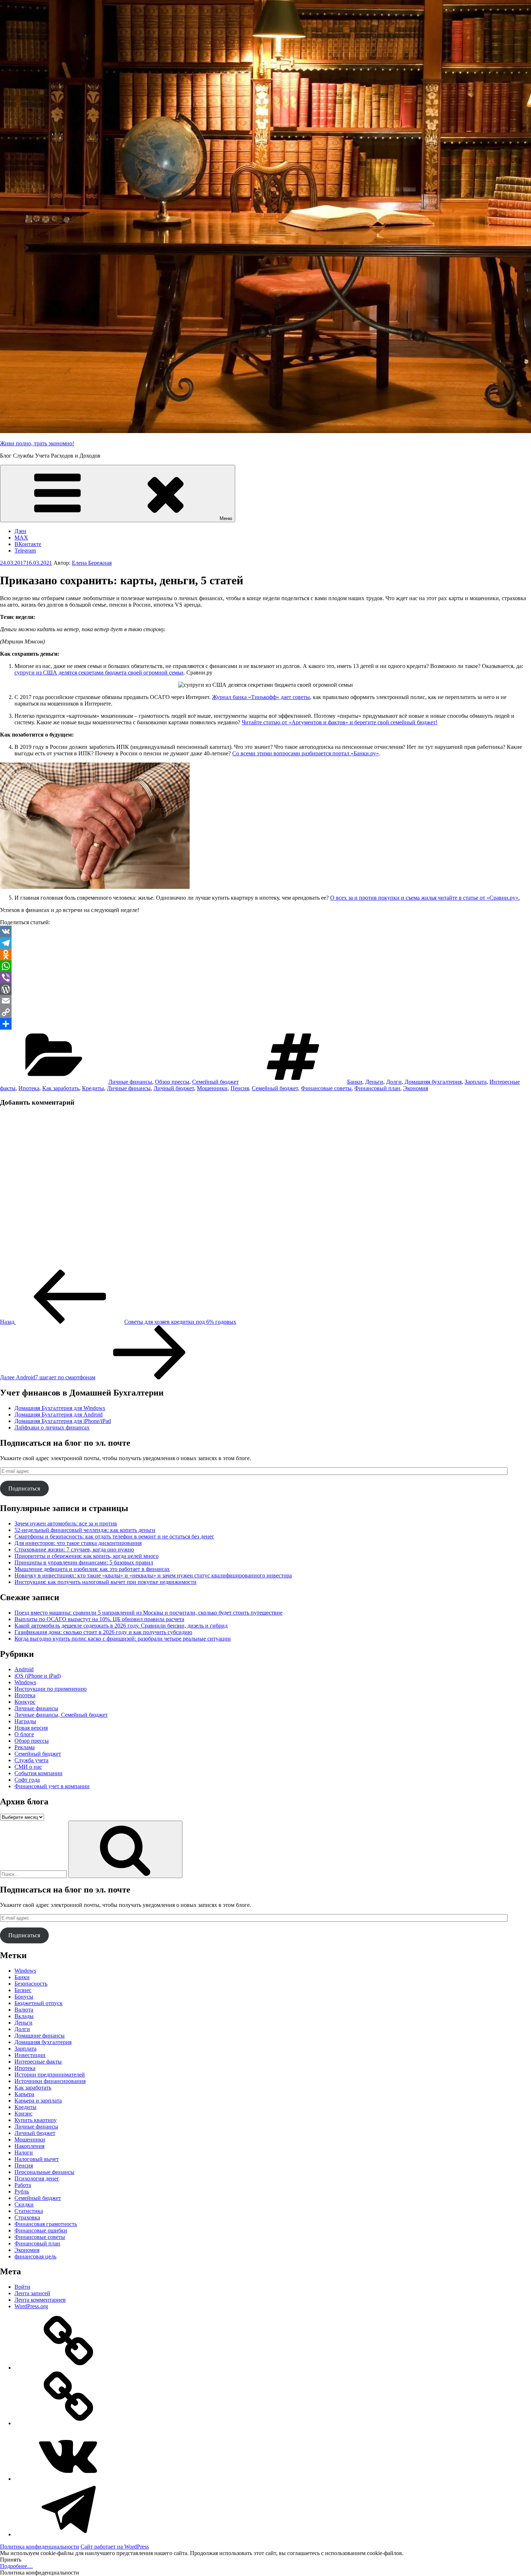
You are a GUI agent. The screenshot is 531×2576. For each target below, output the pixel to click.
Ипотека (29, 1088)
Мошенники (212, 1088)
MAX (21, 538)
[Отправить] (265, 1024)
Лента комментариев (40, 2300)
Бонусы (24, 1997)
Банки (355, 1082)
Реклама (25, 1747)
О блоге (24, 1734)
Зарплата (476, 1082)
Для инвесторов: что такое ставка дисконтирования (78, 1543)
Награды (25, 1721)
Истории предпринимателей (50, 2075)
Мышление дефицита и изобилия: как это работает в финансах (92, 1569)
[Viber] (265, 978)
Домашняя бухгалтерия (433, 1082)
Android (24, 1669)
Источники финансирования (50, 2081)
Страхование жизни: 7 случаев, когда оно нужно (74, 1549)
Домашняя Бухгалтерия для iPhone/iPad (63, 1421)
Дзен (20, 531)
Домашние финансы (40, 2036)
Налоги (24, 2153)
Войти (22, 2287)
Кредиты (93, 1088)
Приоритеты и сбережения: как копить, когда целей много (87, 1556)
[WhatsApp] (265, 966)
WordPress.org (31, 2306)
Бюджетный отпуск (38, 2003)
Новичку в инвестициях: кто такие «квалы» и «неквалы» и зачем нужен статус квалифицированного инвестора (153, 1575)
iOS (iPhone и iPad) (38, 1676)
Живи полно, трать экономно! (37, 443)
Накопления (29, 2146)
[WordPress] (265, 989)
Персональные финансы (44, 2172)
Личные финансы (130, 1082)
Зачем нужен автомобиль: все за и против (66, 1523)
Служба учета (31, 1760)
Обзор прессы (172, 1082)
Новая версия (31, 1728)
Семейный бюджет (215, 1082)
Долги (394, 1082)
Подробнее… (16, 2566)
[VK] (265, 931)
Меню (226, 518)
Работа (23, 2185)
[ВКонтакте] (69, 2479)
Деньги (374, 1082)
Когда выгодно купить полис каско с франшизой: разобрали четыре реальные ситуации (123, 1639)
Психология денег (37, 2178)
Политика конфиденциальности (40, 2547)
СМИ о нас (28, 1767)
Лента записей (32, 2293)
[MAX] (69, 2423)
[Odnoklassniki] (265, 955)
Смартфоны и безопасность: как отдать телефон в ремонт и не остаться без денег (114, 1536)
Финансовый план (377, 1088)
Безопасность (31, 1984)
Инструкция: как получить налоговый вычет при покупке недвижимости (105, 1582)
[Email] (265, 1001)
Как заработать (61, 1088)
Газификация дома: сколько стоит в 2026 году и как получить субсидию (103, 1632)
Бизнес (23, 1990)
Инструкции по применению (51, 1689)
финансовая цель (35, 2256)
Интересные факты (38, 2062)
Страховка (27, 2217)
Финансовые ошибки (41, 2230)
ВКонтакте (28, 544)
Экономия (416, 1088)
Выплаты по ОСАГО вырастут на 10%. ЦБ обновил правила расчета (99, 1619)
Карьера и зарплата (38, 2101)
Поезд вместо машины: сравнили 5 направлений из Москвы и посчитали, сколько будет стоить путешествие (148, 1613)
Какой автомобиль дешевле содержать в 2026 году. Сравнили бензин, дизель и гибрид (121, 1626)
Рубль (22, 2191)
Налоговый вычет (37, 2159)
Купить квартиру (36, 2120)
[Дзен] (69, 2368)
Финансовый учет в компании (52, 1786)
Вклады (24, 2016)
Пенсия (240, 1088)
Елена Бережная (92, 563)
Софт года (27, 1780)
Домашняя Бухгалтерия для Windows (60, 1408)
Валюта (24, 2010)
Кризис (23, 2114)
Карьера (24, 2094)
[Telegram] (265, 943)
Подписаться (24, 1488)
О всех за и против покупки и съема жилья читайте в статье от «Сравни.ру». (425, 898)
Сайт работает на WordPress (115, 2547)
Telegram (25, 551)
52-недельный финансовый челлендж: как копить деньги (85, 1530)
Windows (25, 1682)
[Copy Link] (265, 1012)
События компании (38, 1773)
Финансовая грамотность (46, 2224)
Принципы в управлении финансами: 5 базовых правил (84, 1562)
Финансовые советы (326, 1088)
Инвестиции (30, 2055)
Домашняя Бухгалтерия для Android (59, 1414)
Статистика (29, 2211)
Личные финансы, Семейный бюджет (61, 1715)
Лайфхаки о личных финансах (52, 1427)
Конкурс (25, 1702)
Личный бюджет (174, 1088)
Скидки (24, 2204)
